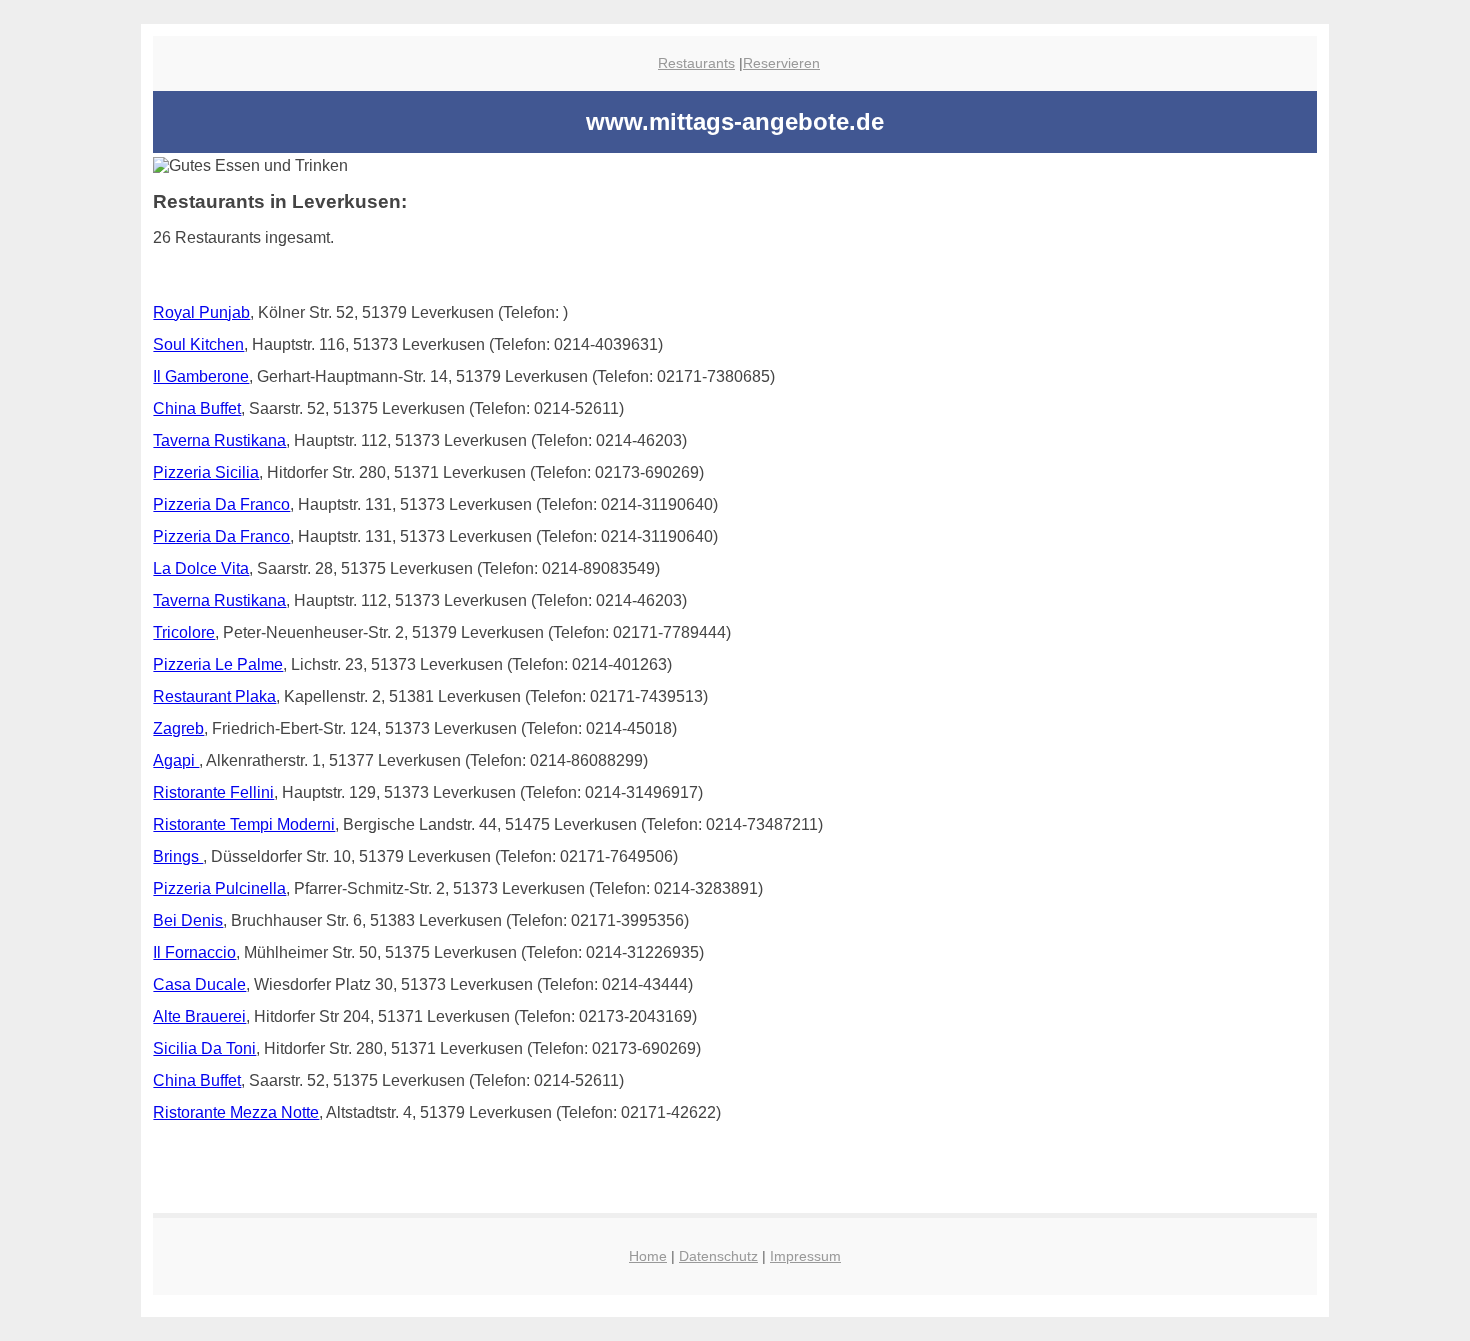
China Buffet (197, 408)
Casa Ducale (199, 984)
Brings (178, 856)
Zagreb (178, 728)
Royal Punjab (201, 312)
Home (648, 1256)
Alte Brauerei (199, 1016)
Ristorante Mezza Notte (236, 1112)
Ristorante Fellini (213, 792)
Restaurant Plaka (214, 696)
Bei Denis (188, 920)
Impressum (805, 1256)
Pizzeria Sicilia (206, 472)
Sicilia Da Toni (204, 1048)
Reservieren (781, 63)
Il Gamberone (201, 376)
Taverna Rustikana (219, 440)
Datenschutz (718, 1256)
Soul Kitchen (198, 344)
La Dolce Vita (201, 568)
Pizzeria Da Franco (221, 504)
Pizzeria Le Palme (218, 664)
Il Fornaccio (194, 952)
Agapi (176, 760)
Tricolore (184, 632)
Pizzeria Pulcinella (219, 888)
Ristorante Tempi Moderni (244, 824)
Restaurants (696, 63)
